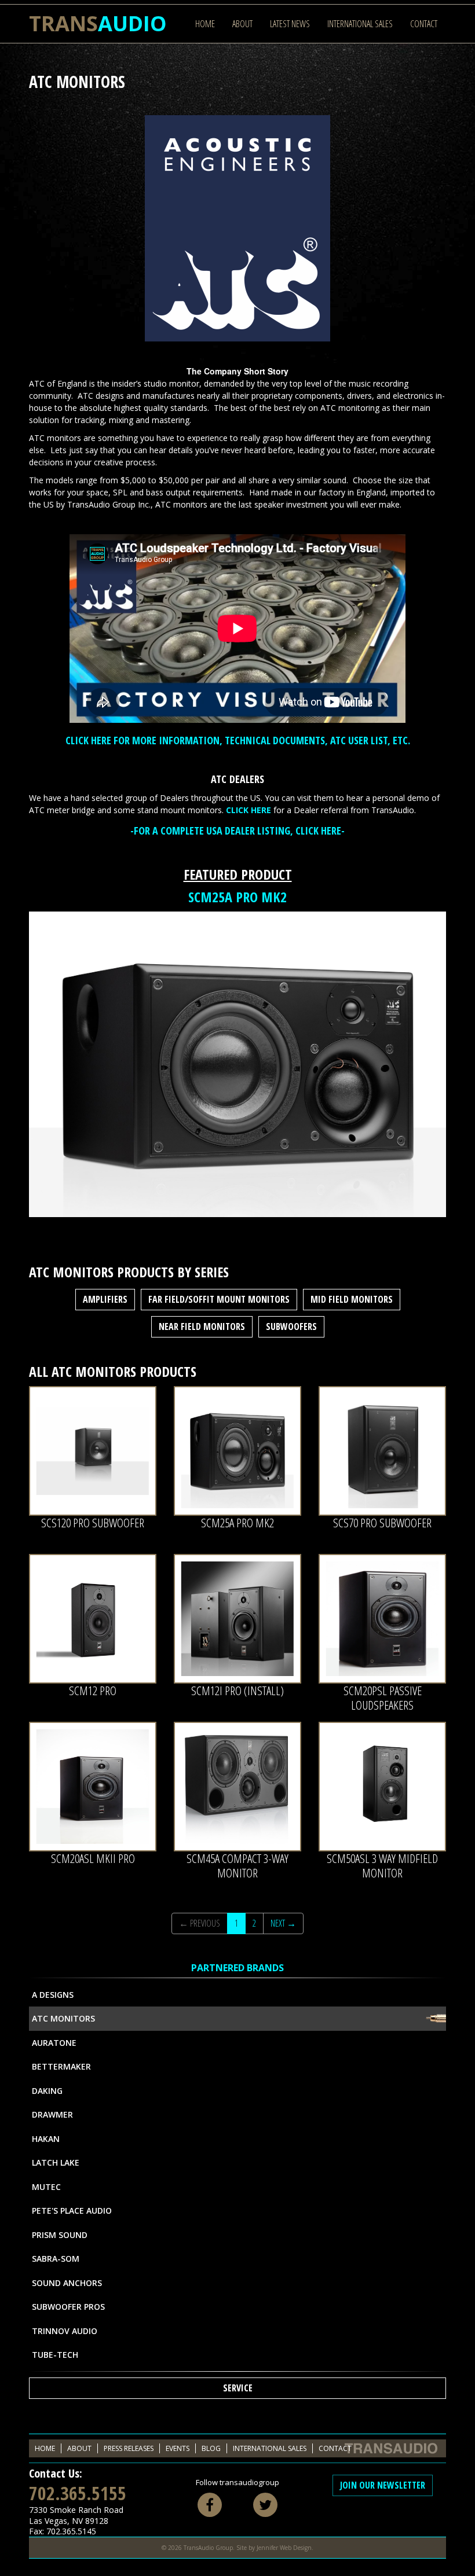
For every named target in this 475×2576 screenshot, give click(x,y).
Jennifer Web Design (284, 2548)
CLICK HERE (249, 810)
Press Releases (129, 2448)
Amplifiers (105, 1299)
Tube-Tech (55, 2355)
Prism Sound (60, 2235)
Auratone (54, 2043)
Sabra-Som (56, 2259)
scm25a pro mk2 (237, 897)
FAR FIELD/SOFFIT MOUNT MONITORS (219, 1299)
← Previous (200, 1923)
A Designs (53, 1995)
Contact (424, 24)
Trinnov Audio (65, 2331)
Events (178, 2448)
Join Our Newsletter (383, 2485)
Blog (211, 2448)
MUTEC (46, 2187)
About (242, 24)
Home (205, 24)
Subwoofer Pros (68, 2307)
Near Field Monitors (202, 1326)
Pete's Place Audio (72, 2211)
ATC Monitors (63, 2018)
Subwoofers (291, 1326)
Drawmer (52, 2114)
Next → (283, 1923)
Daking (47, 2091)
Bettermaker (61, 2066)
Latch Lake (56, 2162)
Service (238, 2388)
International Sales (360, 24)
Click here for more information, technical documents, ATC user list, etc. (238, 740)
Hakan (46, 2139)
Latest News (290, 24)
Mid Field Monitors (352, 1299)
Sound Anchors (67, 2283)
